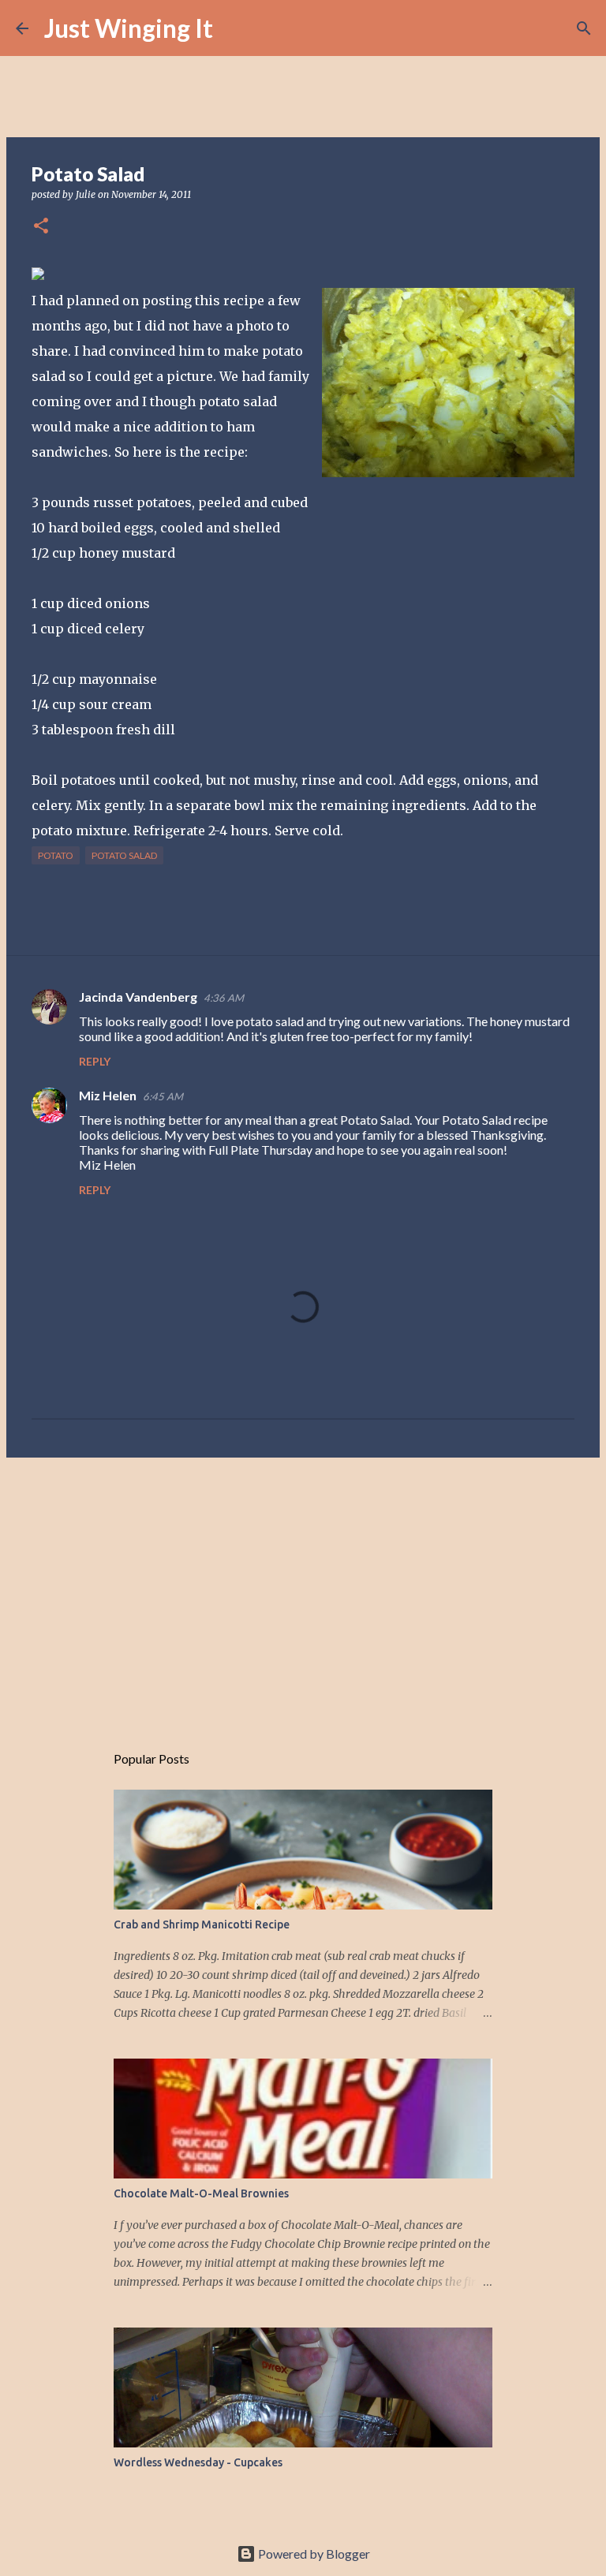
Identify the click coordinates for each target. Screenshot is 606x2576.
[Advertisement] (303, 1592)
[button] (41, 227)
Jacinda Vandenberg (138, 997)
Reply (95, 1061)
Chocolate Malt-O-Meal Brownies (201, 2193)
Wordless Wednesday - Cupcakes (198, 2462)
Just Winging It (129, 28)
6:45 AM (163, 1096)
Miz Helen (108, 1095)
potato (56, 855)
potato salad (124, 855)
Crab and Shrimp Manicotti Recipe (202, 1925)
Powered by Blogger (313, 2554)
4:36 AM (224, 998)
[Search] (235, 28)
